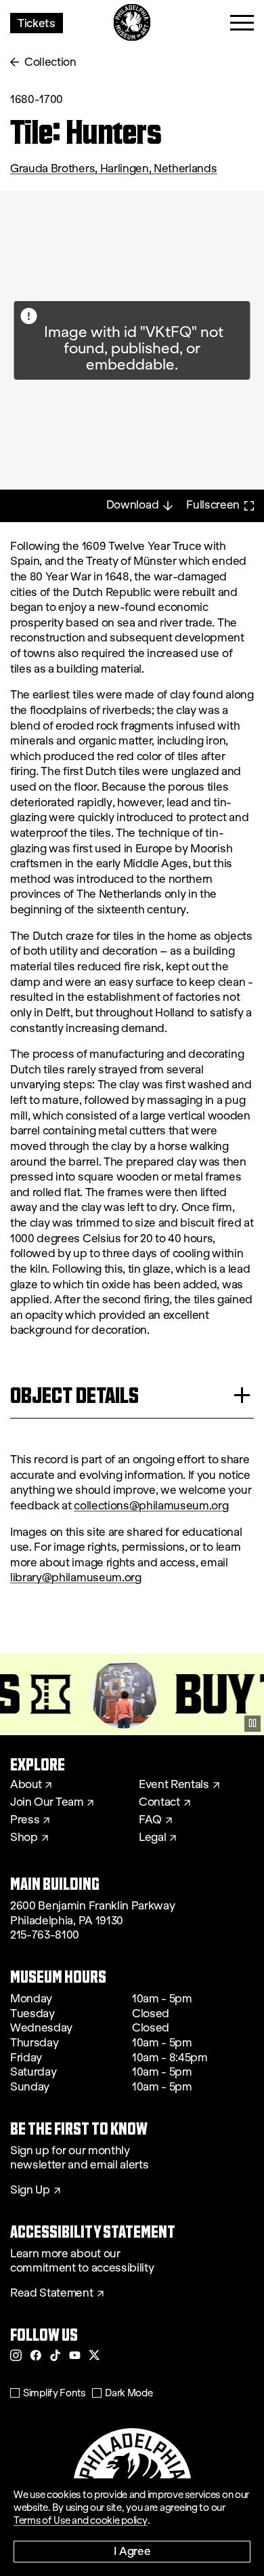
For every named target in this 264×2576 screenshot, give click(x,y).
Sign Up (30, 2190)
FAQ (150, 1820)
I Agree (132, 2551)
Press (25, 1820)
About (26, 1785)
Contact (159, 1802)
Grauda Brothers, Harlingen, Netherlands (114, 169)
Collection (50, 62)
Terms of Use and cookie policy (81, 2520)
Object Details (74, 1395)
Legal (152, 1838)
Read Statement (52, 2293)
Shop (24, 1838)
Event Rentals (174, 1785)
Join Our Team (47, 1802)
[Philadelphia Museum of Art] (132, 23)
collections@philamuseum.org (151, 1506)
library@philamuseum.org (76, 1578)
